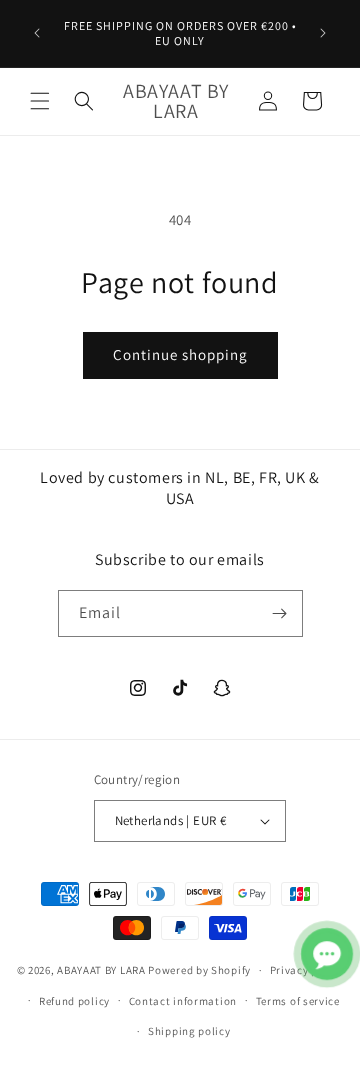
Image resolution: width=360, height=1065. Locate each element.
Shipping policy (189, 1031)
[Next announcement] (323, 33)
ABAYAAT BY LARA (101, 970)
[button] (40, 101)
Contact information (183, 1001)
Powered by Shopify (199, 970)
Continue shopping (180, 354)
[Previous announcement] (37, 33)
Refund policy (74, 1001)
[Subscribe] (280, 613)
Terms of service (298, 1001)
